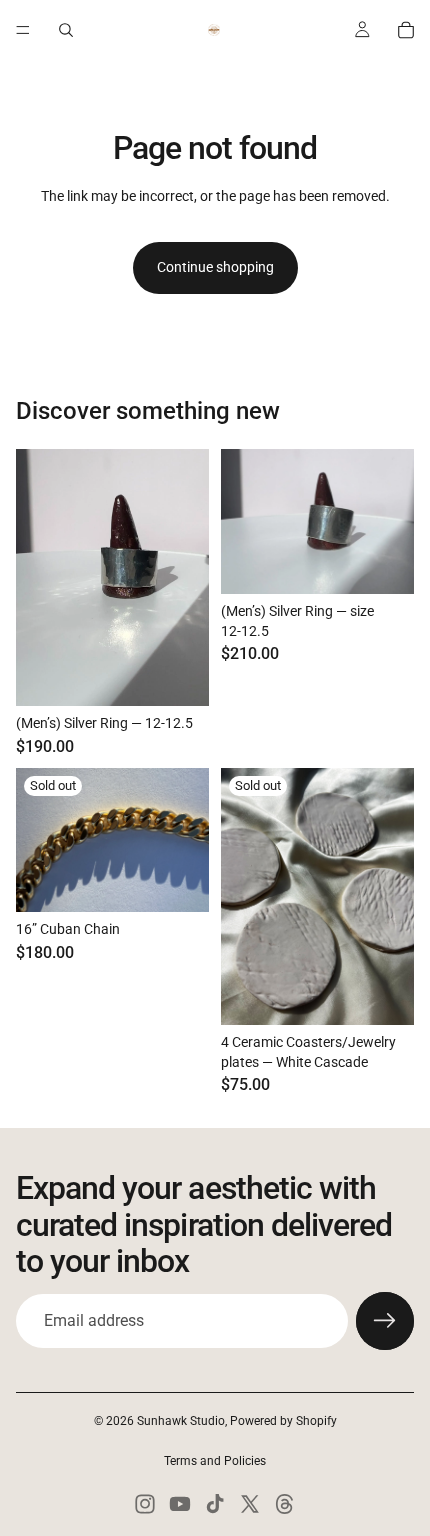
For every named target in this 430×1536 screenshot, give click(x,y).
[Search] (66, 30)
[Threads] (285, 1504)
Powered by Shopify (283, 1421)
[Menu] (23, 30)
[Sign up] (385, 1321)
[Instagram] (145, 1504)
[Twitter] (250, 1504)
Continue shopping (215, 267)
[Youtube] (180, 1504)
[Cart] (406, 30)
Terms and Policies (215, 1461)
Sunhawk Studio (181, 1421)
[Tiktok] (215, 1504)
